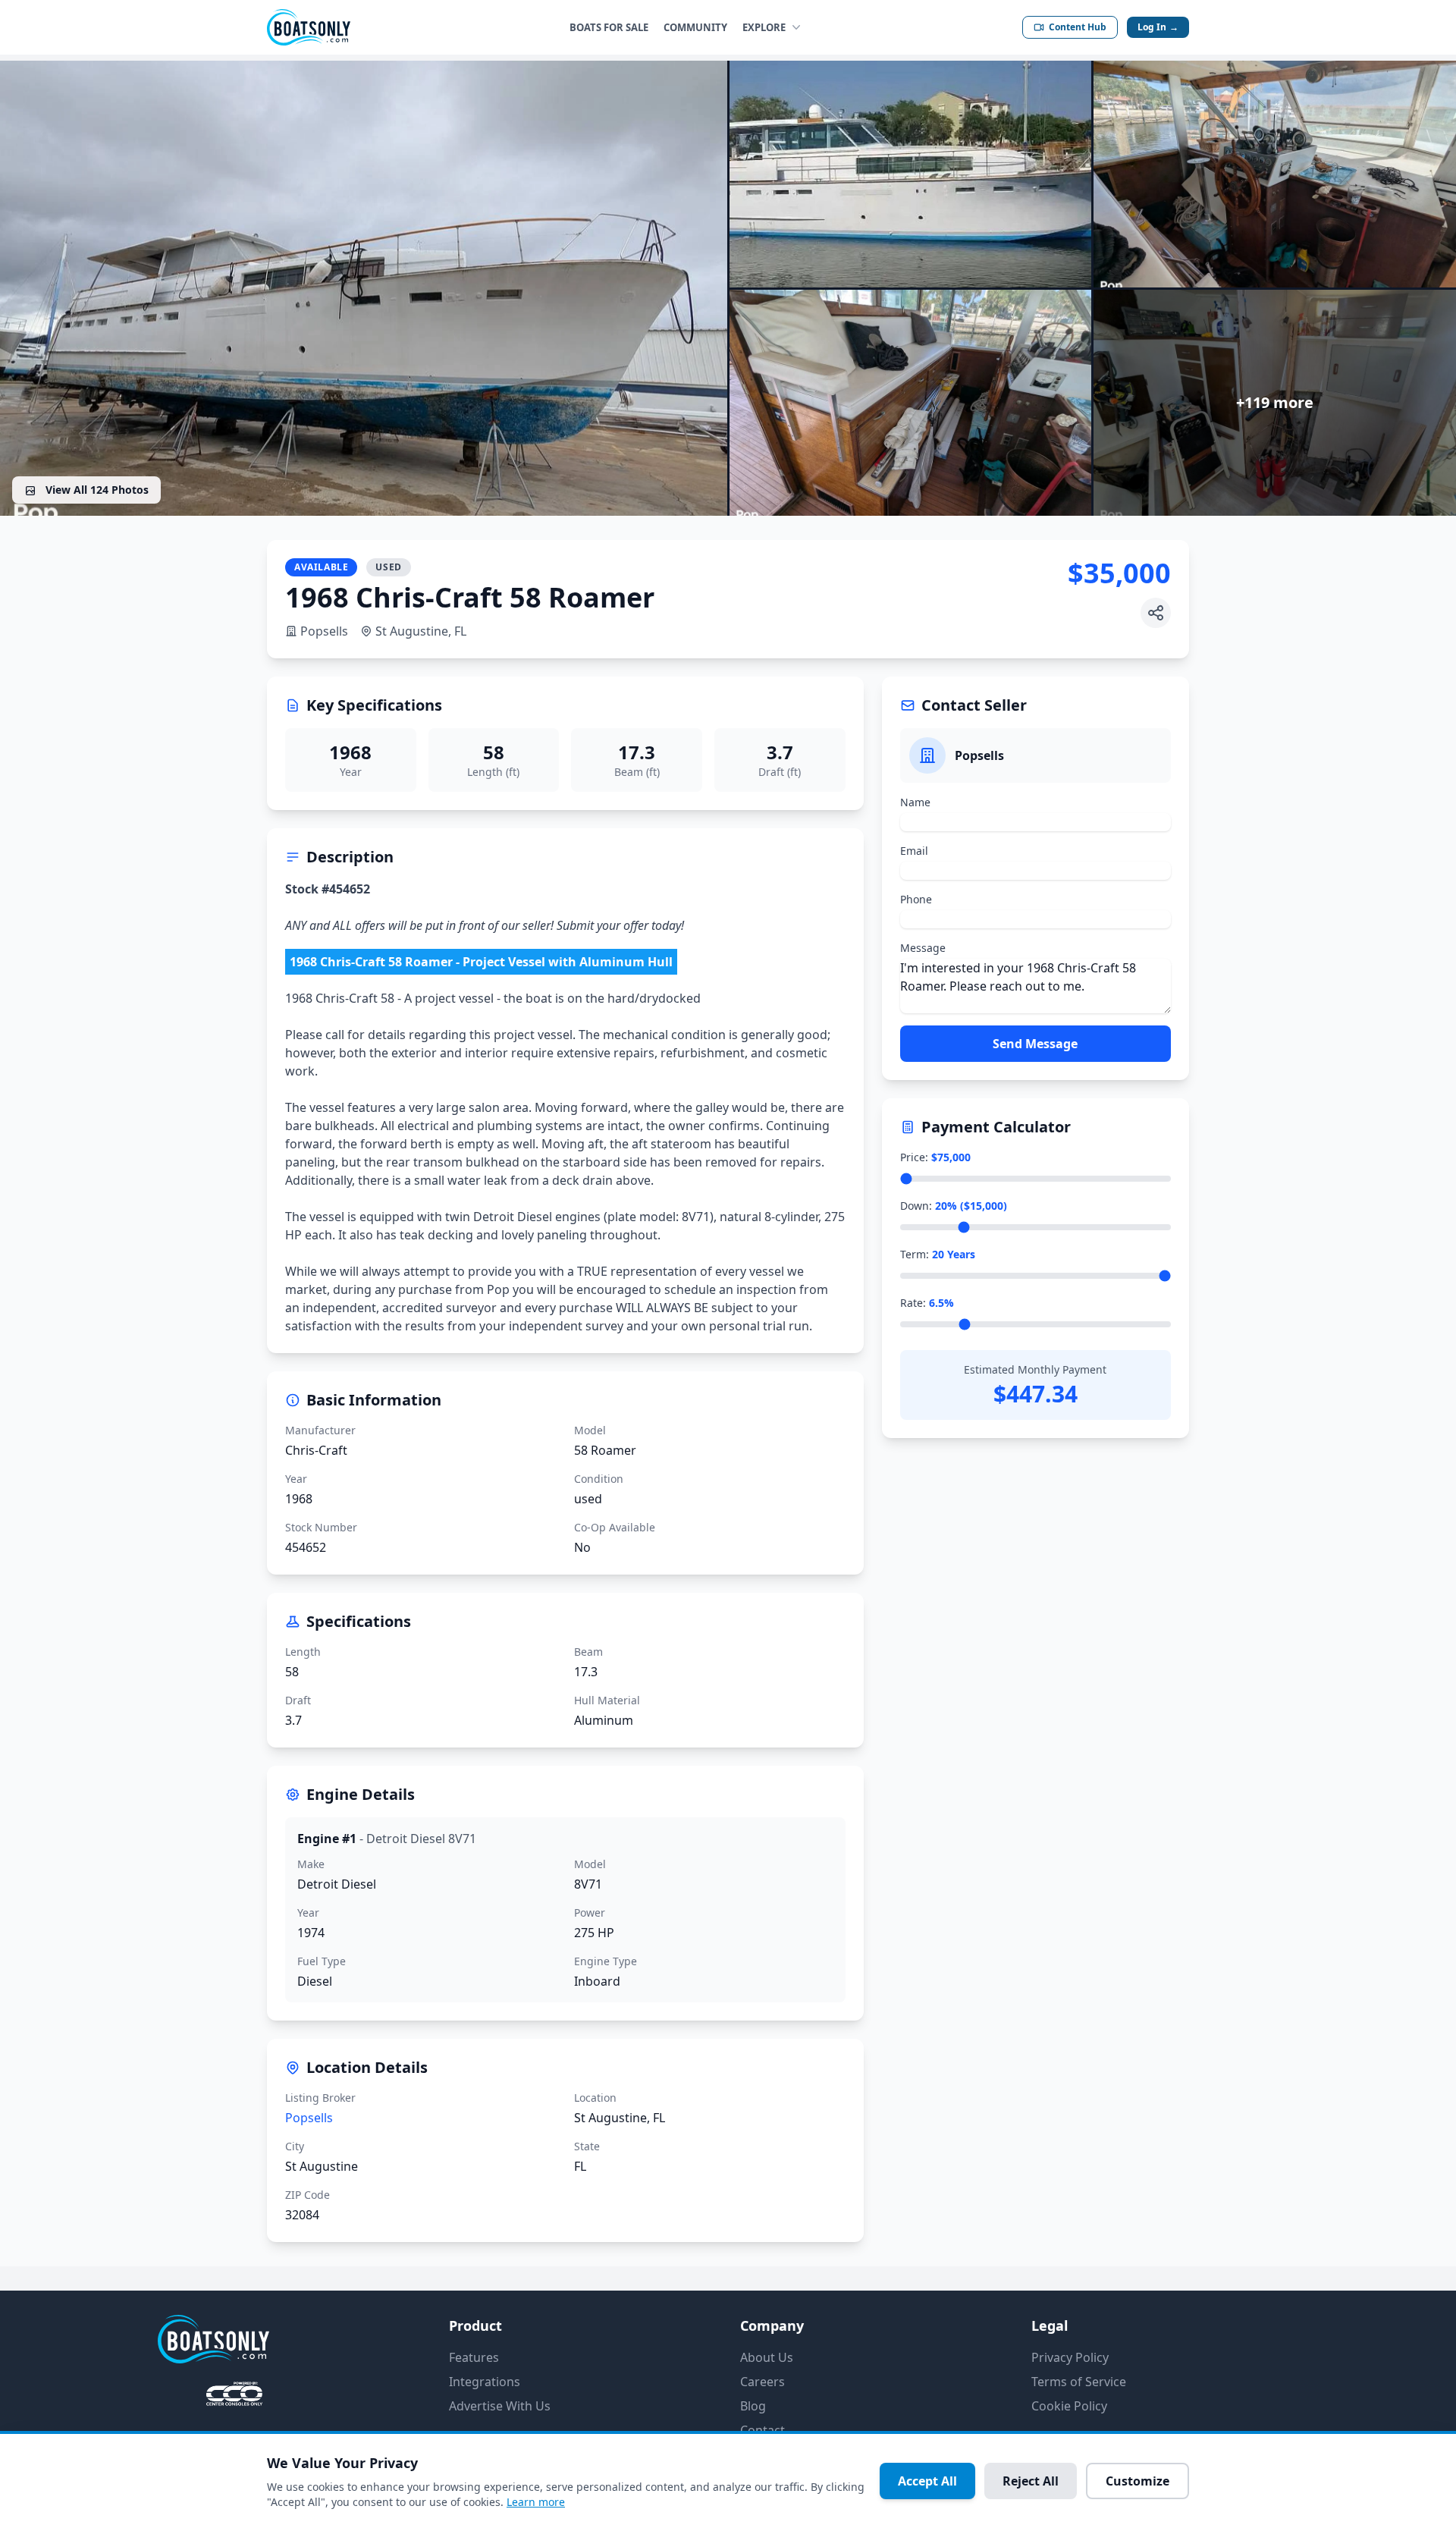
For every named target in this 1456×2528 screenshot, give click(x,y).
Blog (753, 2406)
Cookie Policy (1069, 2406)
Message (923, 948)
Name (915, 802)
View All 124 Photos (96, 490)
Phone (916, 899)
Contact (763, 2430)
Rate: (927, 1303)
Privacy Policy (1070, 2357)
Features (474, 2357)
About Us (767, 2357)
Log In (1158, 27)
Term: (938, 1254)
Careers (763, 2382)
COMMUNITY (695, 27)
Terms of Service (1079, 2382)
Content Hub (1078, 27)
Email (914, 851)
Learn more (536, 2502)
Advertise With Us (500, 2406)
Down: (954, 1206)
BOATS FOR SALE (609, 27)
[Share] (1156, 613)
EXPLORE (764, 27)
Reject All (1031, 2481)
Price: (935, 1157)
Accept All (927, 2481)
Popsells (324, 631)
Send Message (1035, 1044)
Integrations (485, 2382)
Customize (1137, 2481)
